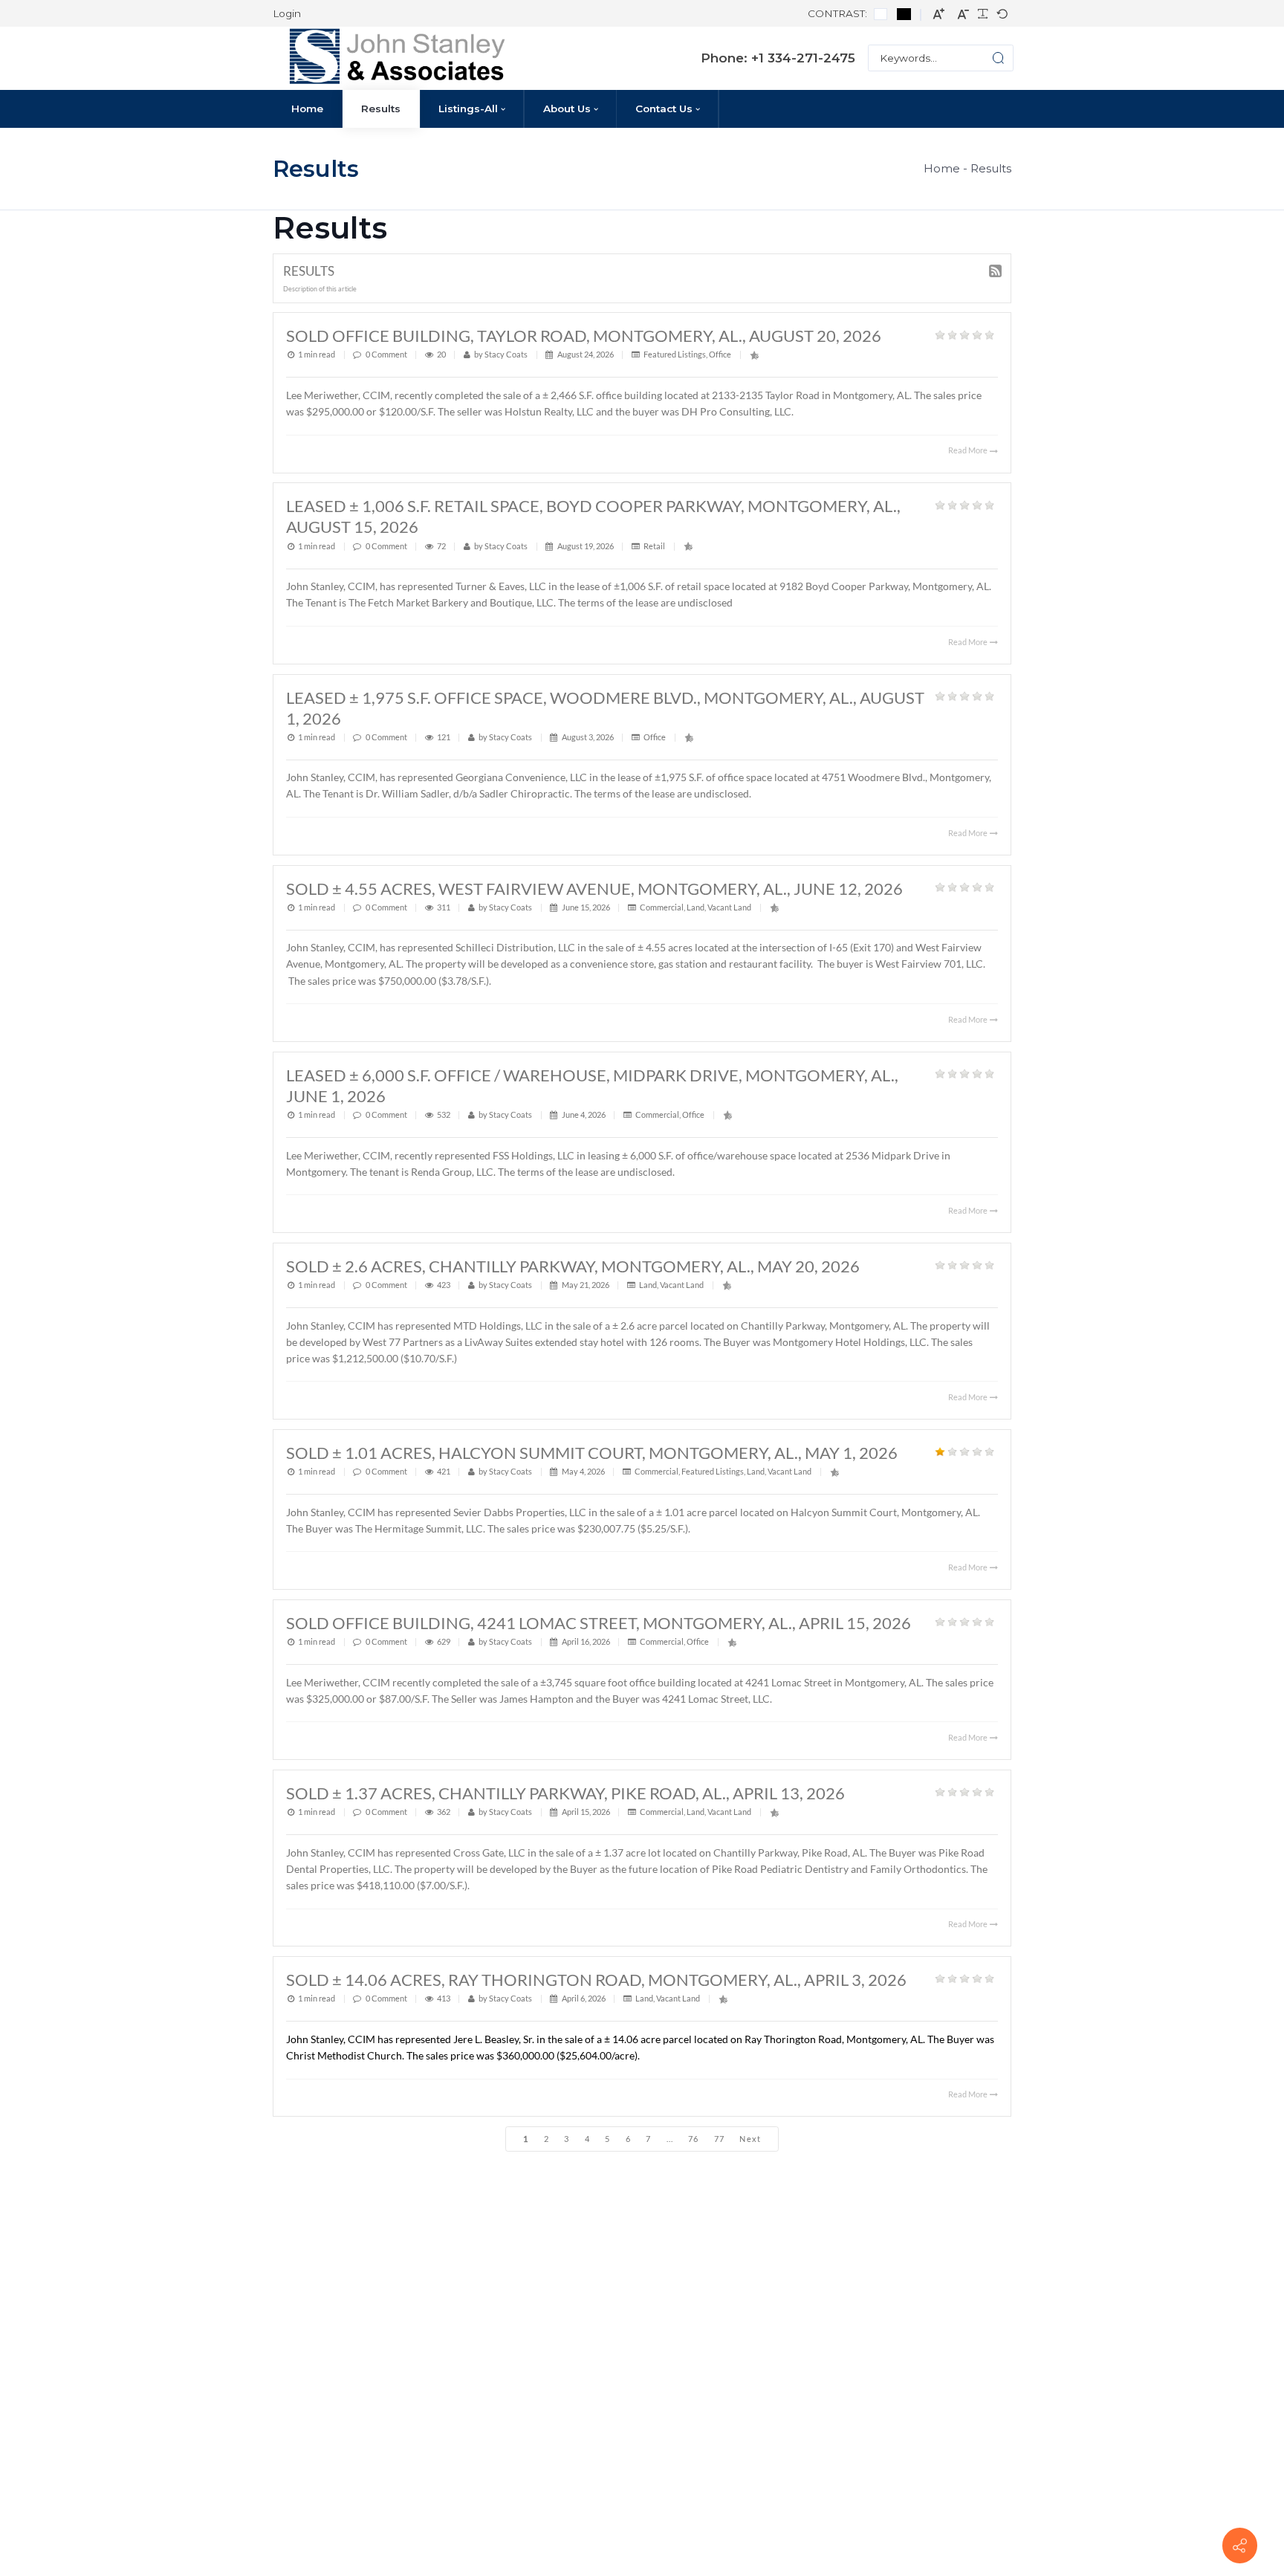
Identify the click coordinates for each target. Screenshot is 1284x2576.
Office (720, 354)
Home (942, 168)
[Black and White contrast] (904, 14)
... (670, 2139)
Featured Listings (675, 354)
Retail (654, 546)
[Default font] (1002, 14)
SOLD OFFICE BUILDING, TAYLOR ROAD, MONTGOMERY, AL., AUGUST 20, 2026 (584, 336)
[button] (986, 58)
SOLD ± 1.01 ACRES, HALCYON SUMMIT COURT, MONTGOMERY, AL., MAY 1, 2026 (592, 1453)
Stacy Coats (506, 354)
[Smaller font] (963, 14)
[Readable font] (983, 14)
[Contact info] (1239, 2545)
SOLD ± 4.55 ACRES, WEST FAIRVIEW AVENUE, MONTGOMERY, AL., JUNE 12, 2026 (594, 889)
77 (719, 2139)
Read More (969, 450)
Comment (389, 354)
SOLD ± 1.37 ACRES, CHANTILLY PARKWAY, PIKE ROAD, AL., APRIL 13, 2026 (565, 1793)
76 (693, 2139)
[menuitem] (308, 109)
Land (695, 907)
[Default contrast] (881, 14)
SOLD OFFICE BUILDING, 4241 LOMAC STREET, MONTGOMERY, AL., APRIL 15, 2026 (599, 1623)
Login (287, 13)
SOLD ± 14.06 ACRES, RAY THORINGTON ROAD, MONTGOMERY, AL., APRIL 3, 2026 (596, 1980)
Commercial (662, 907)
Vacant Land (729, 907)
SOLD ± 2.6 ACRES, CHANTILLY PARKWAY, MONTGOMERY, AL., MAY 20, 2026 (573, 1266)
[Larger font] (939, 14)
